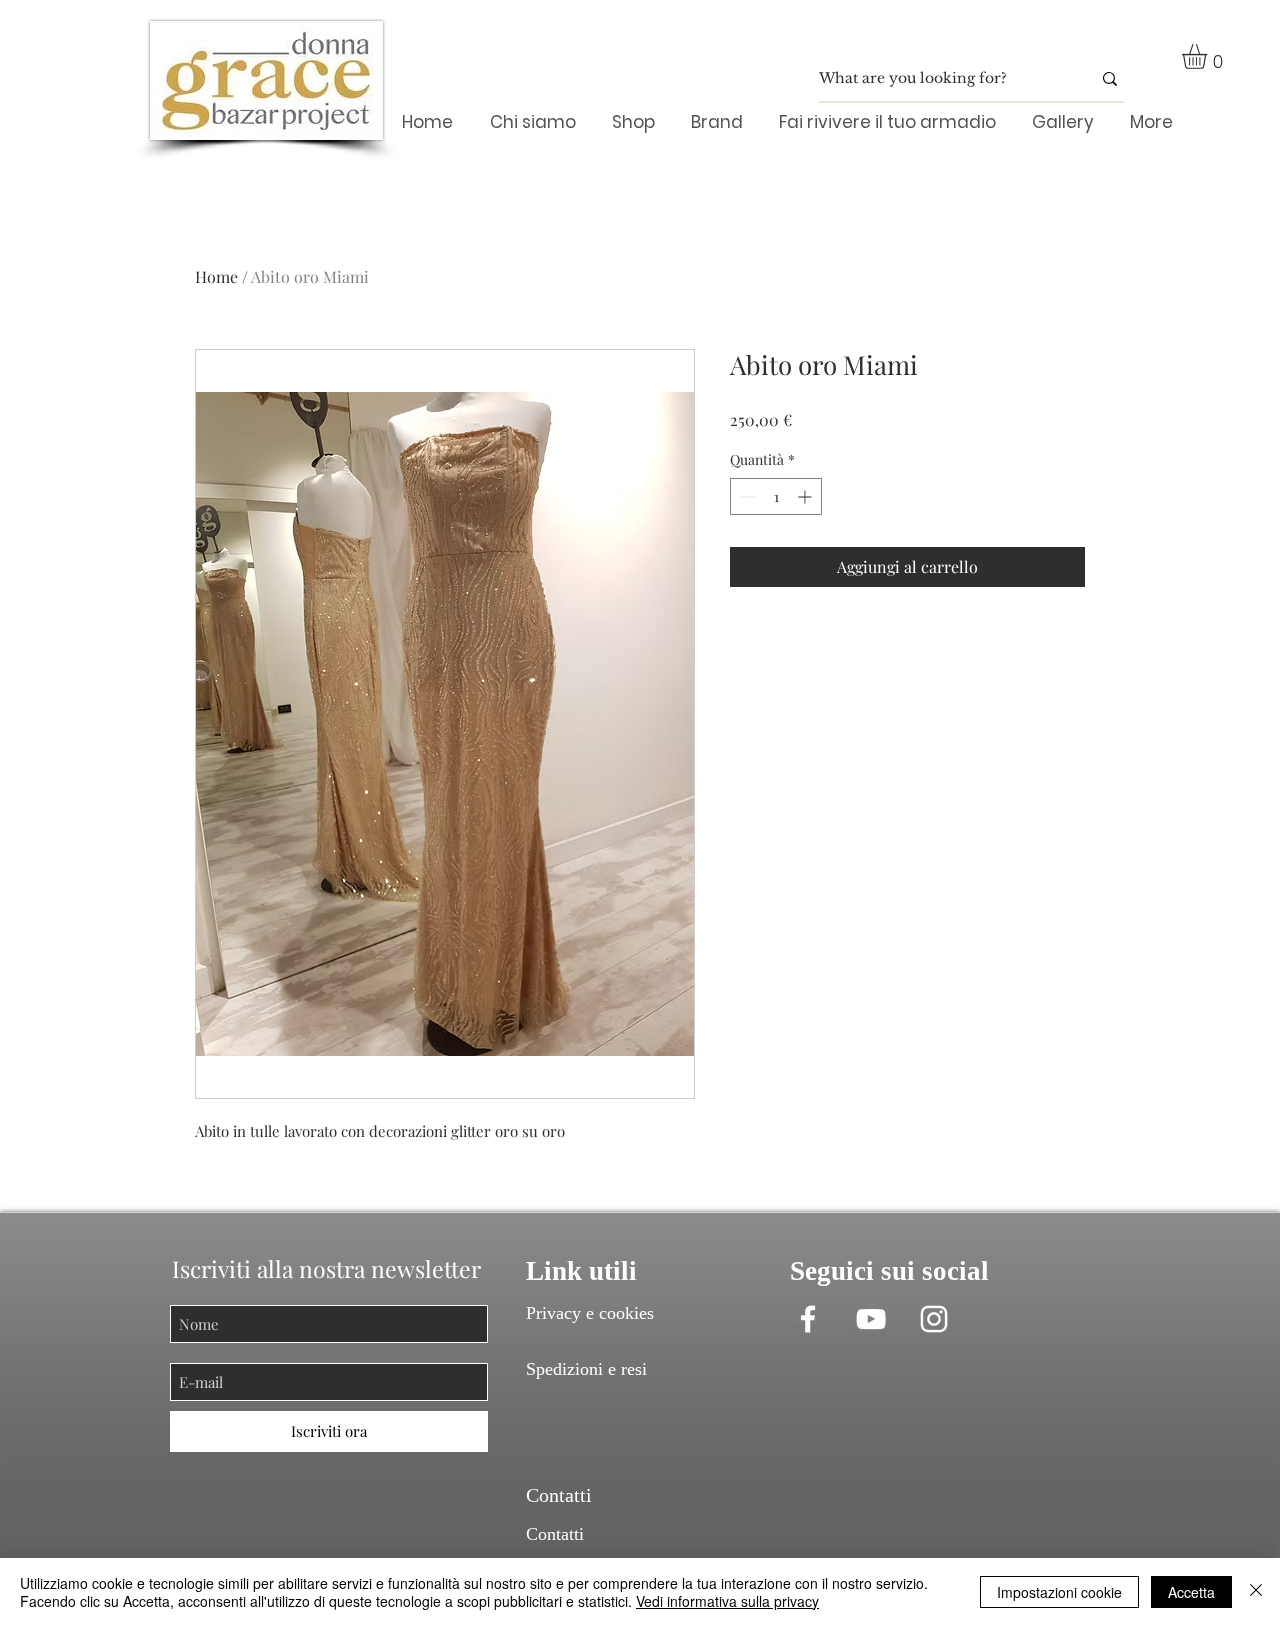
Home (216, 276)
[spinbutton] (776, 496)
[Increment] (806, 496)
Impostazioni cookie (1059, 1592)
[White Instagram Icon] (934, 1319)
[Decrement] (745, 496)
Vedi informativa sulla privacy (727, 1601)
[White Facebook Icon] (808, 1319)
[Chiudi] (1256, 1592)
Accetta (1191, 1592)
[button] (1209, 56)
